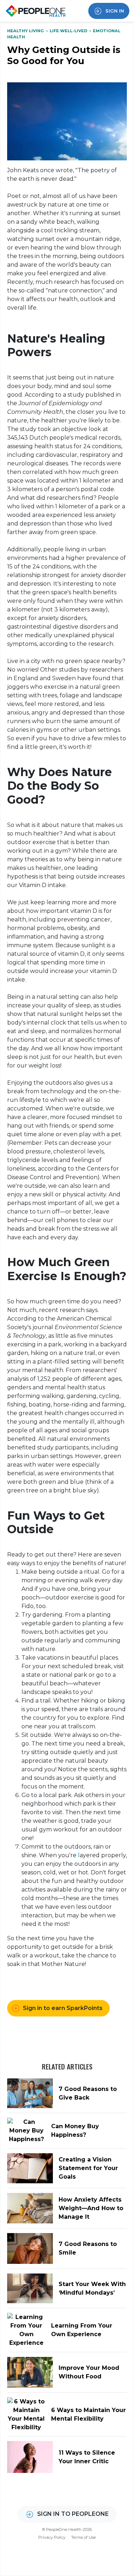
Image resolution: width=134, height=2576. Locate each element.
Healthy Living (26, 31)
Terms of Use (83, 2537)
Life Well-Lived (69, 31)
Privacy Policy (52, 2537)
